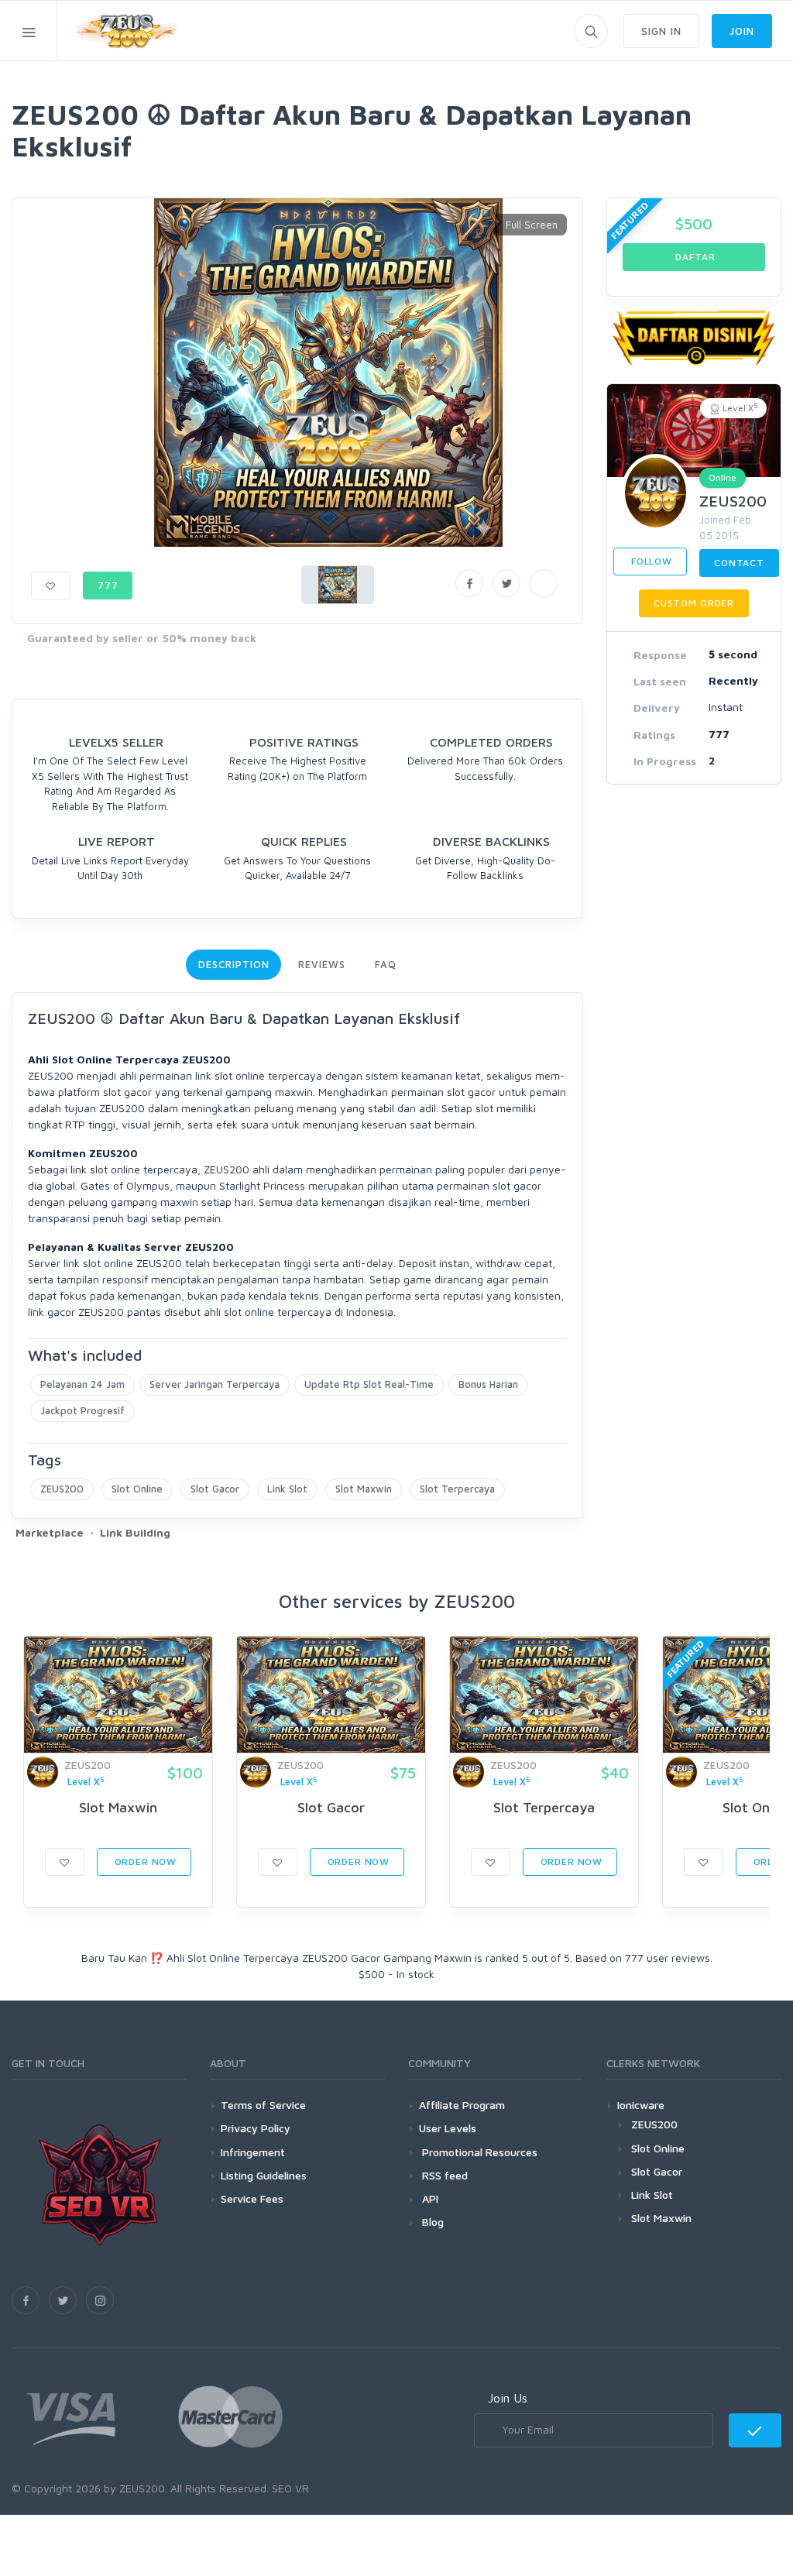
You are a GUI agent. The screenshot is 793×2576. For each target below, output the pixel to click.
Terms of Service (263, 2105)
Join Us (508, 2398)
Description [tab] (233, 964)
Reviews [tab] (321, 964)
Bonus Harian (488, 1384)
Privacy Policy (256, 2128)
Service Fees (252, 2198)
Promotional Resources (478, 2152)
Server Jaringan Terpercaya (215, 1384)
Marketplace (50, 1532)
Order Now (144, 1862)
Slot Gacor (215, 1489)
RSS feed (443, 2175)
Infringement (253, 2152)
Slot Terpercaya (457, 1489)
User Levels (448, 2128)
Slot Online (137, 1489)
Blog (431, 2222)
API (429, 2198)
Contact (739, 563)
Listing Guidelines (264, 2175)
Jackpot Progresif (82, 1410)
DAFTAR (694, 257)
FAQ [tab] (386, 964)
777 (108, 585)
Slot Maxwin (364, 1489)
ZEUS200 (62, 1489)
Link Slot (287, 1489)
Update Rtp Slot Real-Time (369, 1384)
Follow (650, 561)
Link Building (135, 1532)
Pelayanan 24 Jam (82, 1384)
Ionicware (641, 2105)
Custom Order (694, 603)
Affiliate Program (462, 2105)
